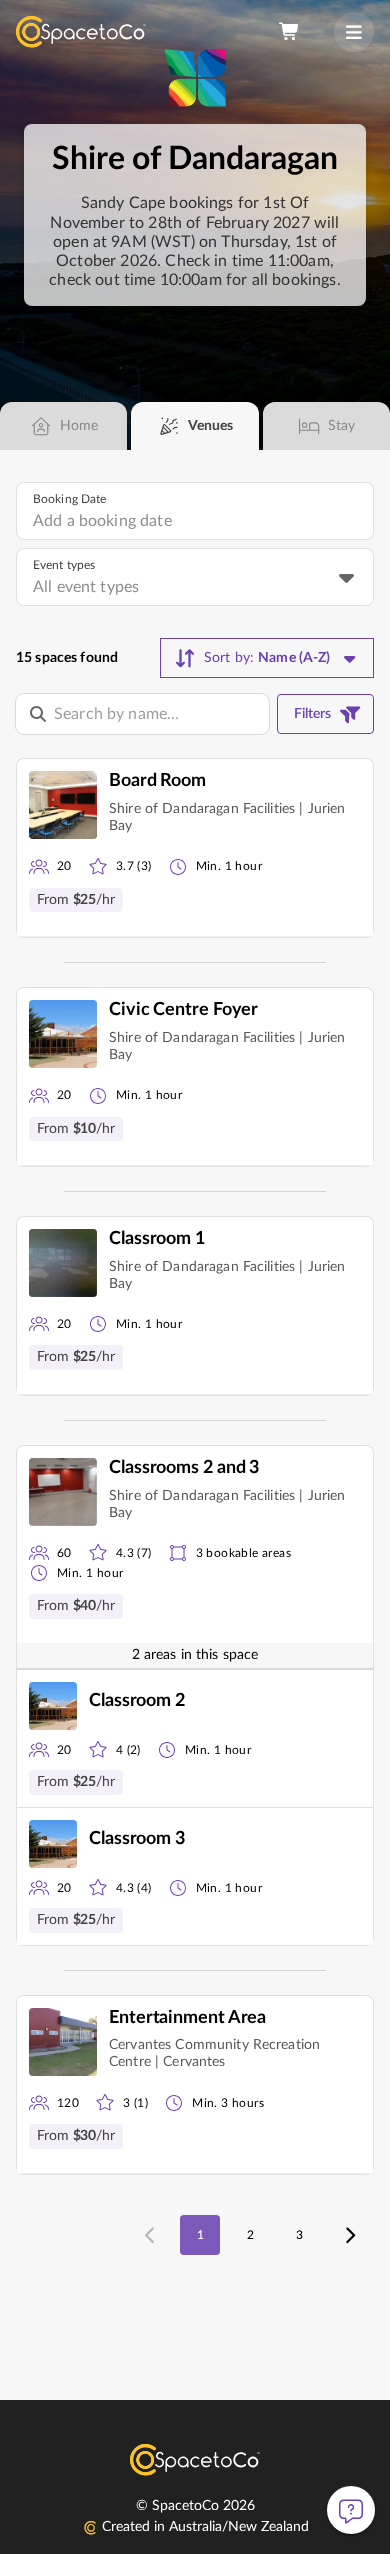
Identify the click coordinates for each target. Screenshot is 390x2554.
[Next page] (349, 2235)
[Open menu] (354, 32)
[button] (195, 848)
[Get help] (351, 2510)
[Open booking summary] (290, 32)
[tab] (63, 426)
